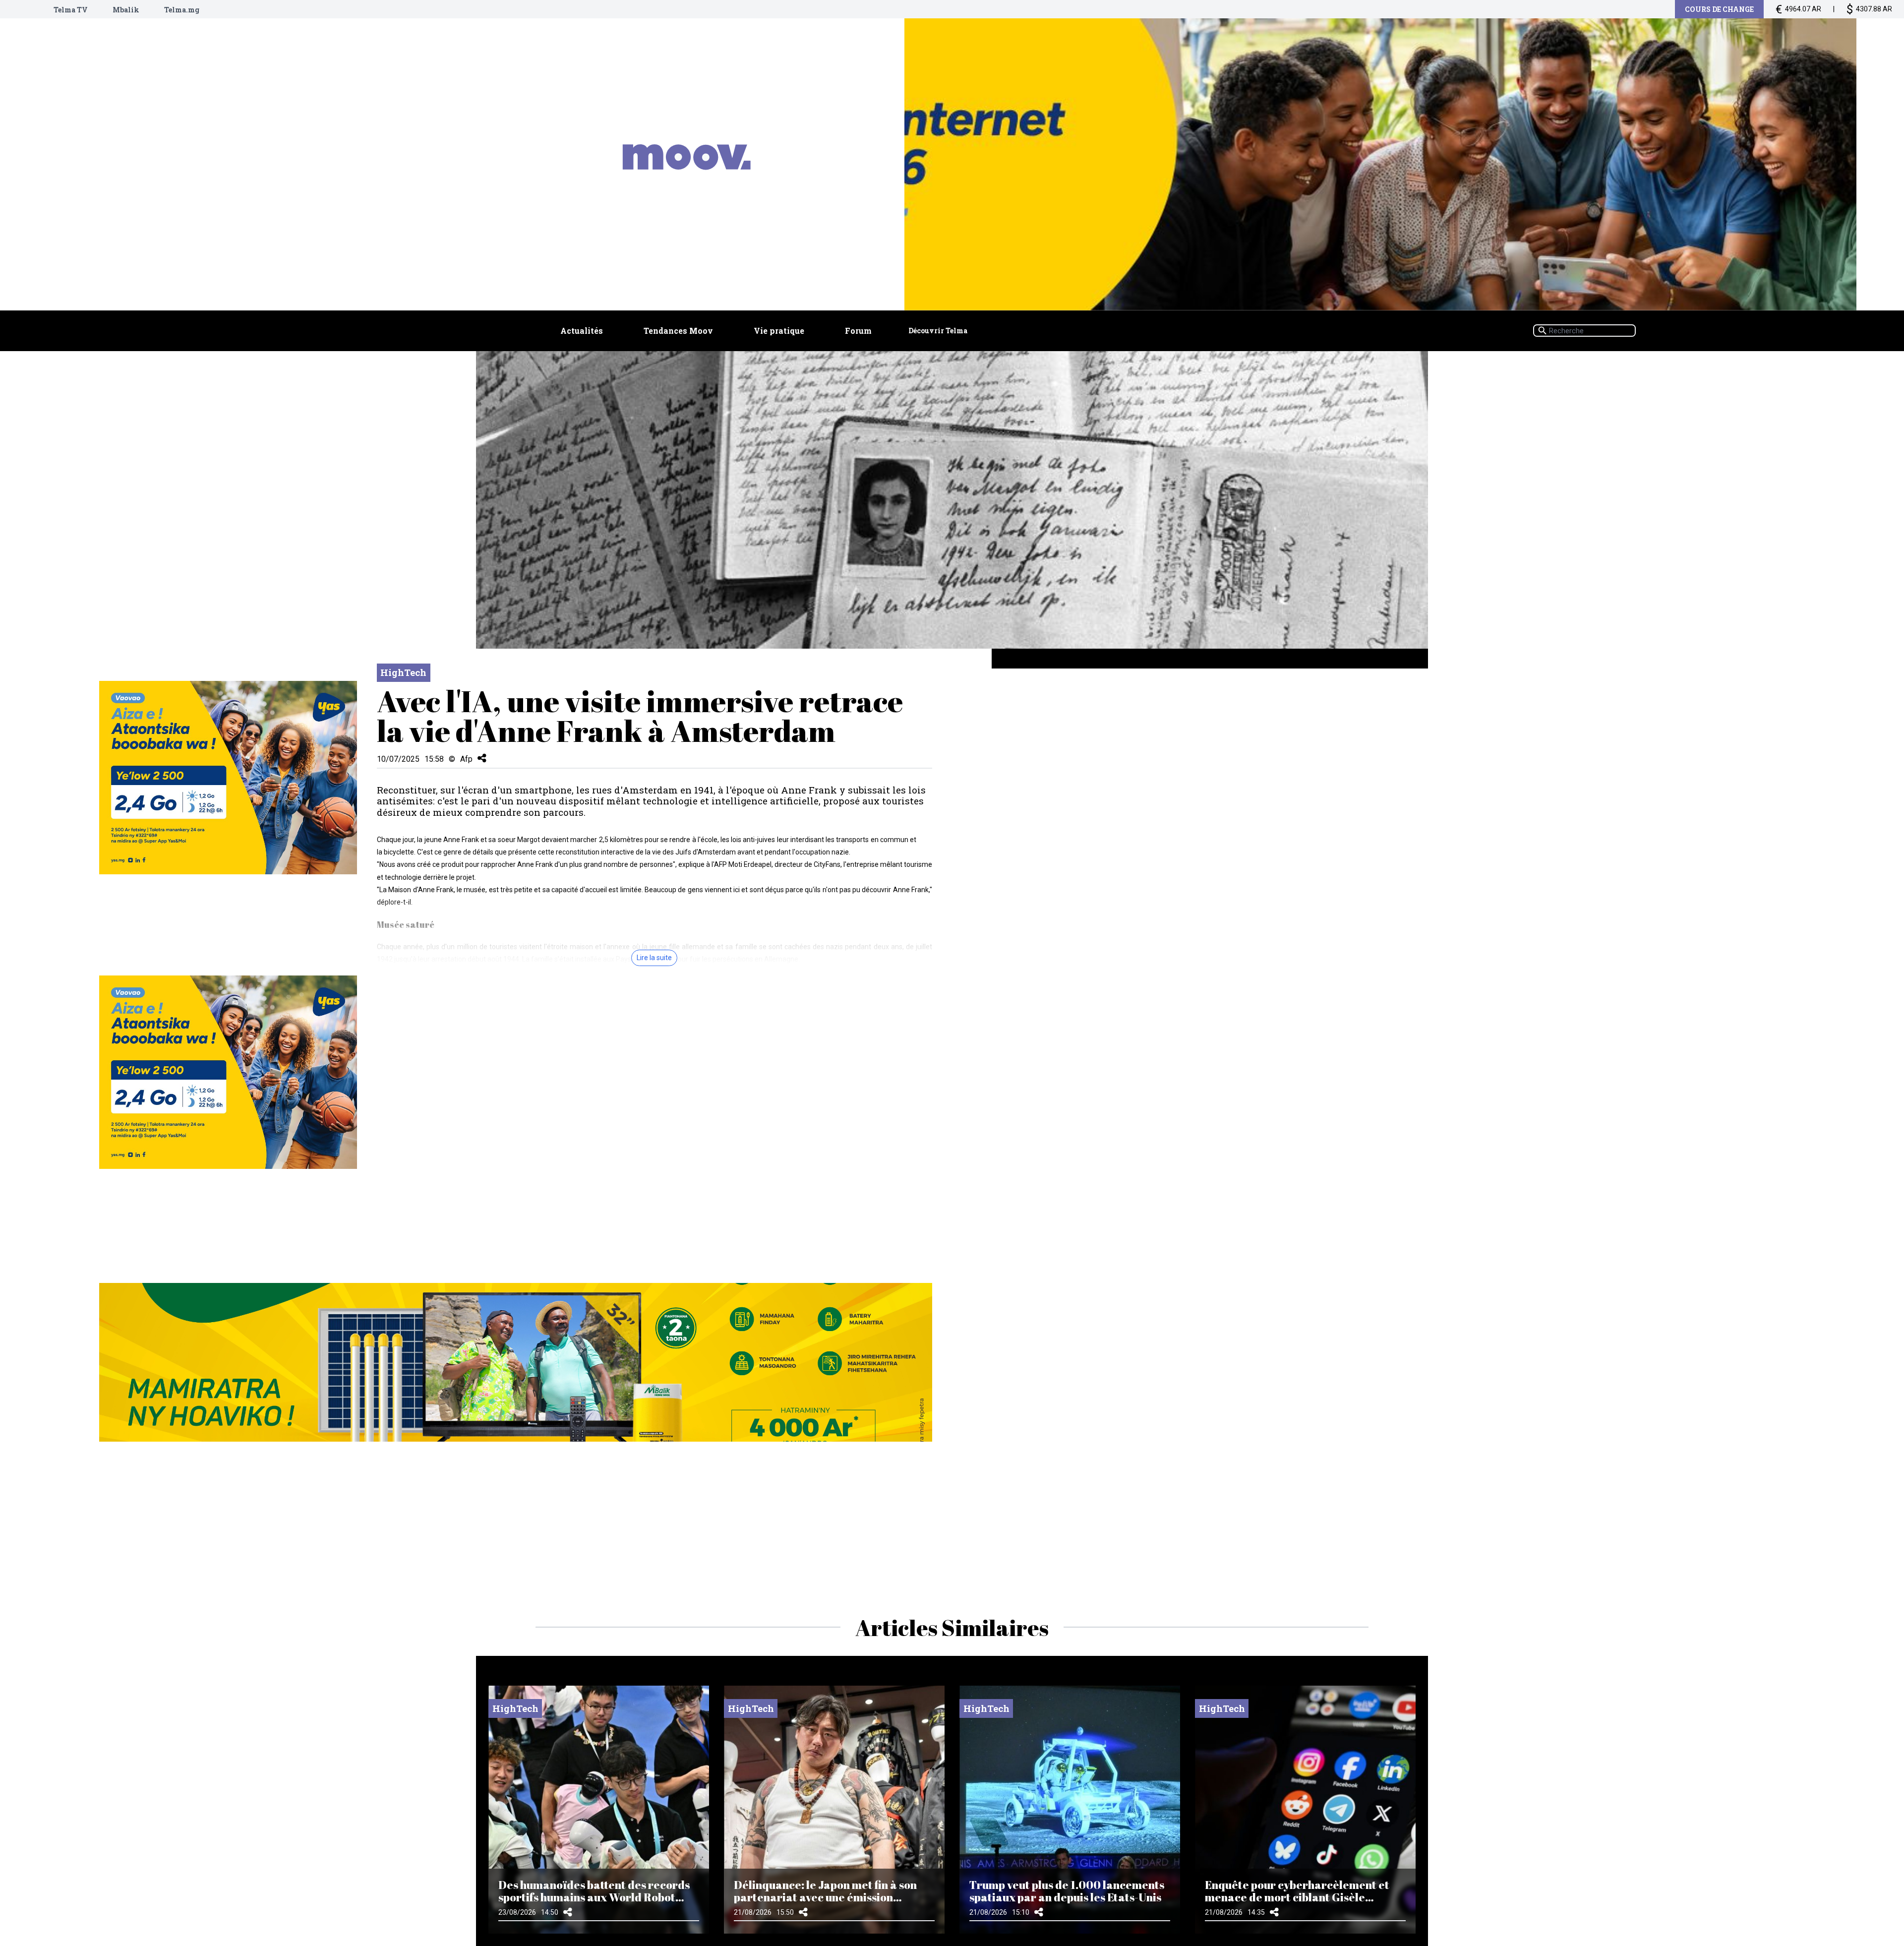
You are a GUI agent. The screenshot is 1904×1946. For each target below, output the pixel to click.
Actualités (582, 331)
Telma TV (71, 10)
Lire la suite (654, 958)
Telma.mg (182, 10)
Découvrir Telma (938, 331)
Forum (858, 331)
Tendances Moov (678, 331)
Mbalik (126, 10)
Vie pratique (779, 331)
